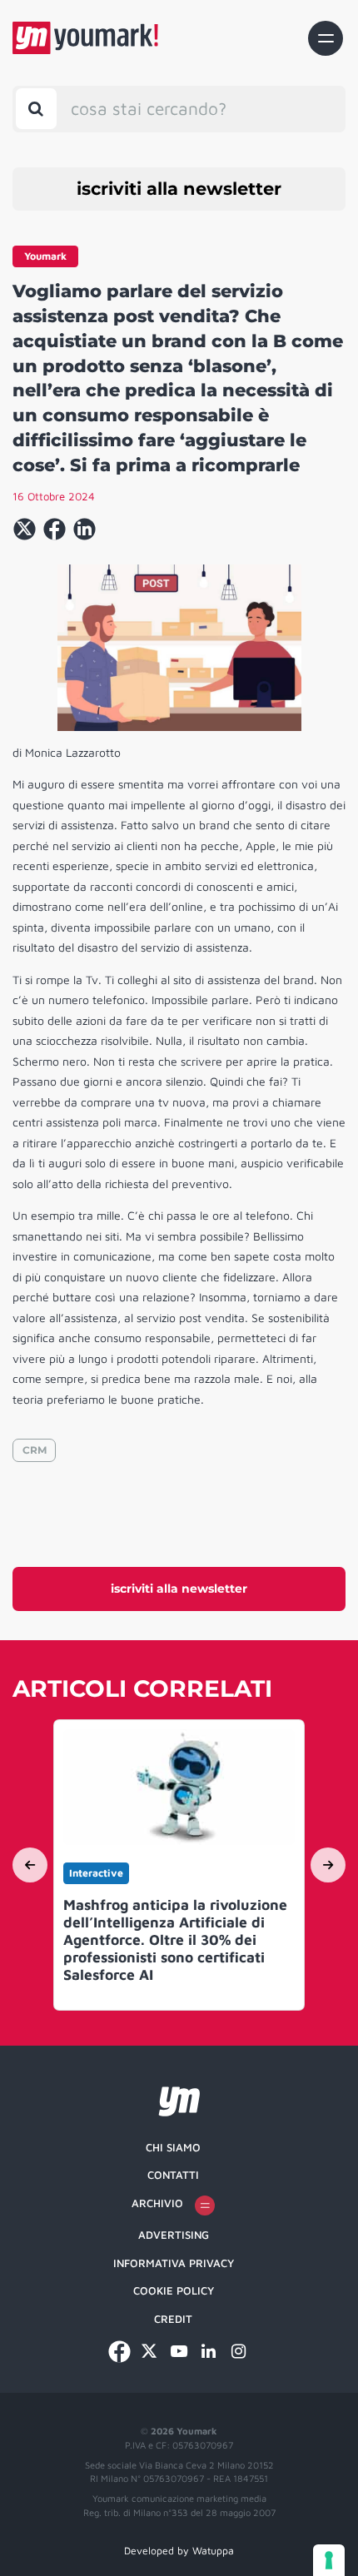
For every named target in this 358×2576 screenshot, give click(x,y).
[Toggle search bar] (36, 109)
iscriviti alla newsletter (179, 189)
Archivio (157, 2203)
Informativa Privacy (174, 2263)
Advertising (174, 2235)
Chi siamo (173, 2147)
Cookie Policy (174, 2290)
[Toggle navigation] (326, 38)
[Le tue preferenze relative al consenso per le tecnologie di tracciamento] (329, 2560)
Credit (173, 2319)
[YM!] (85, 38)
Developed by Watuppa (179, 2551)
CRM (35, 1450)
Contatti (173, 2175)
